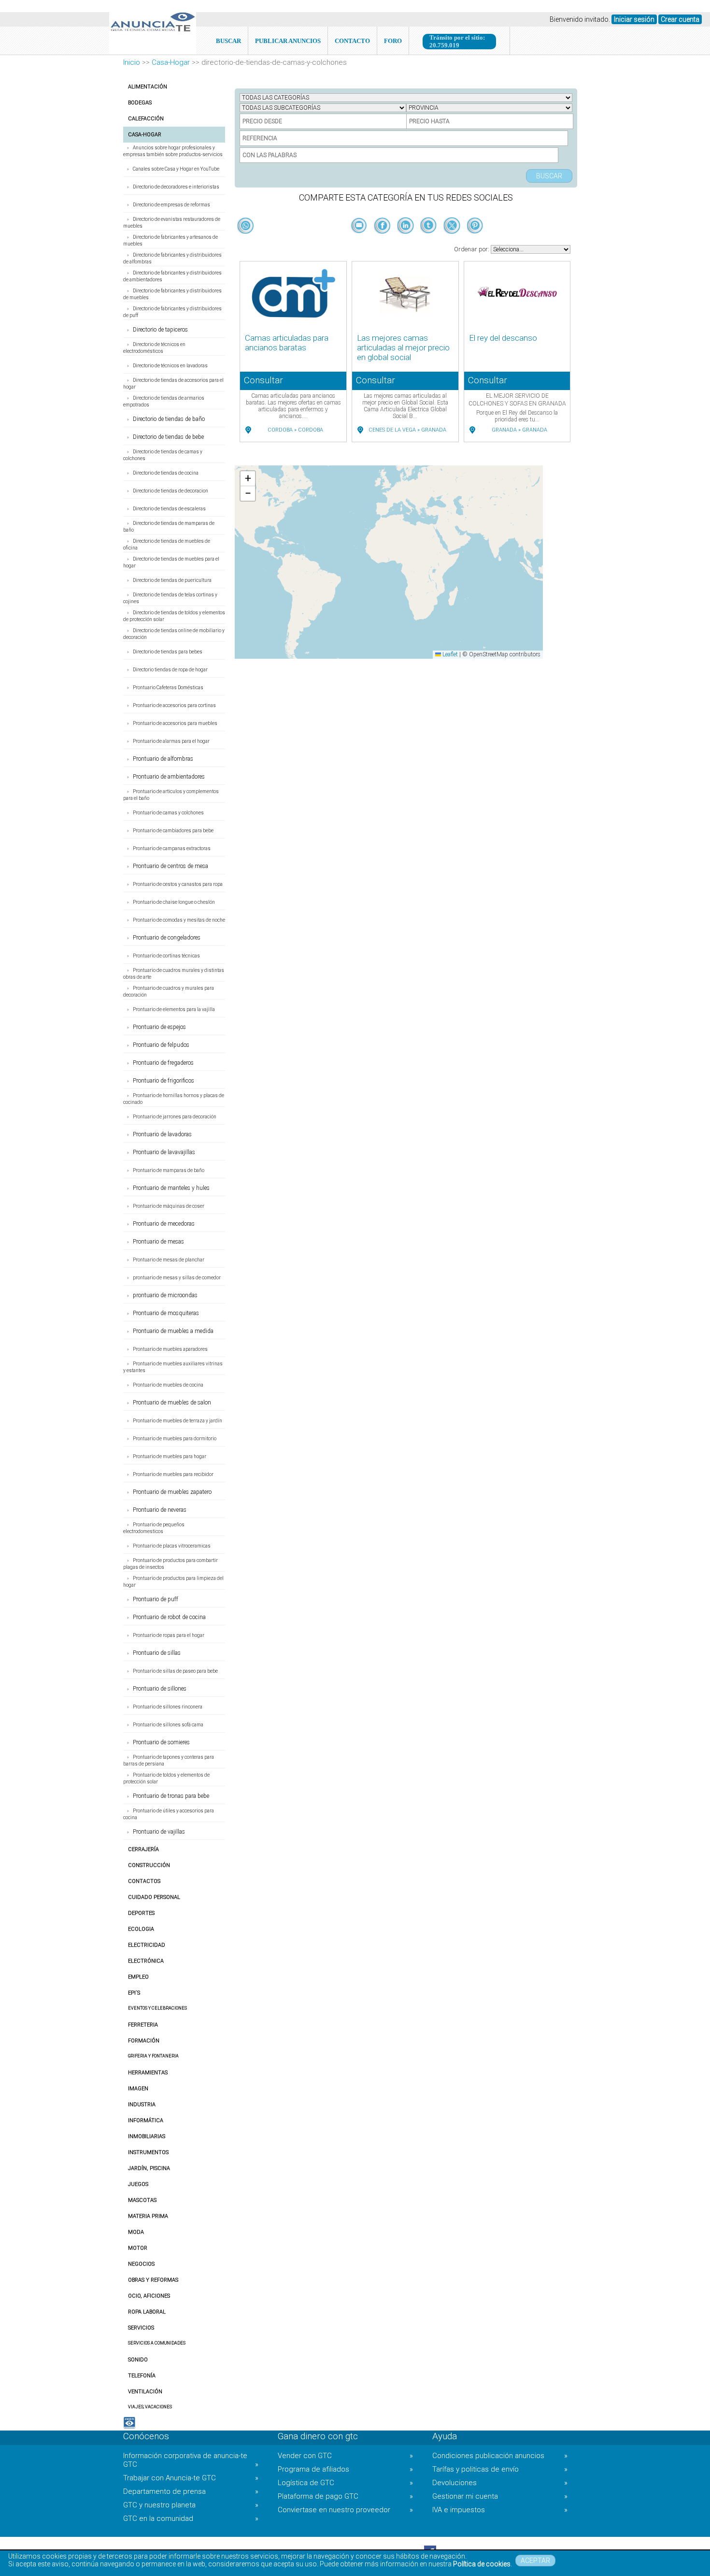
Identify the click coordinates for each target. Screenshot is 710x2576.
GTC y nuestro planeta (191, 2505)
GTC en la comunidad (191, 2518)
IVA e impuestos (500, 2510)
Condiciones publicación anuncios (500, 2456)
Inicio (132, 62)
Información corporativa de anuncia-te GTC (191, 2460)
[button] (248, 479)
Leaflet (449, 654)
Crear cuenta (680, 19)
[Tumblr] (429, 242)
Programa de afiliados (345, 2469)
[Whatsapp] (246, 226)
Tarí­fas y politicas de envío (500, 2469)
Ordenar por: (472, 249)
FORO (393, 41)
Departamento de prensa (191, 2491)
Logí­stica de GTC (345, 2483)
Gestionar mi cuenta (500, 2496)
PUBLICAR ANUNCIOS (288, 41)
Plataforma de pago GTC (345, 2496)
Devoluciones (500, 2483)
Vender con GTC (345, 2456)
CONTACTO (352, 41)
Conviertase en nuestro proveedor (345, 2510)
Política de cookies (482, 2564)
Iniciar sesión (634, 19)
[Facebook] (383, 242)
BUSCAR (228, 41)
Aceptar (535, 2561)
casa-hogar (171, 62)
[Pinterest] (475, 242)
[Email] (360, 242)
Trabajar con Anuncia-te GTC (191, 2478)
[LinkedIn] (406, 242)
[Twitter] (453, 242)
